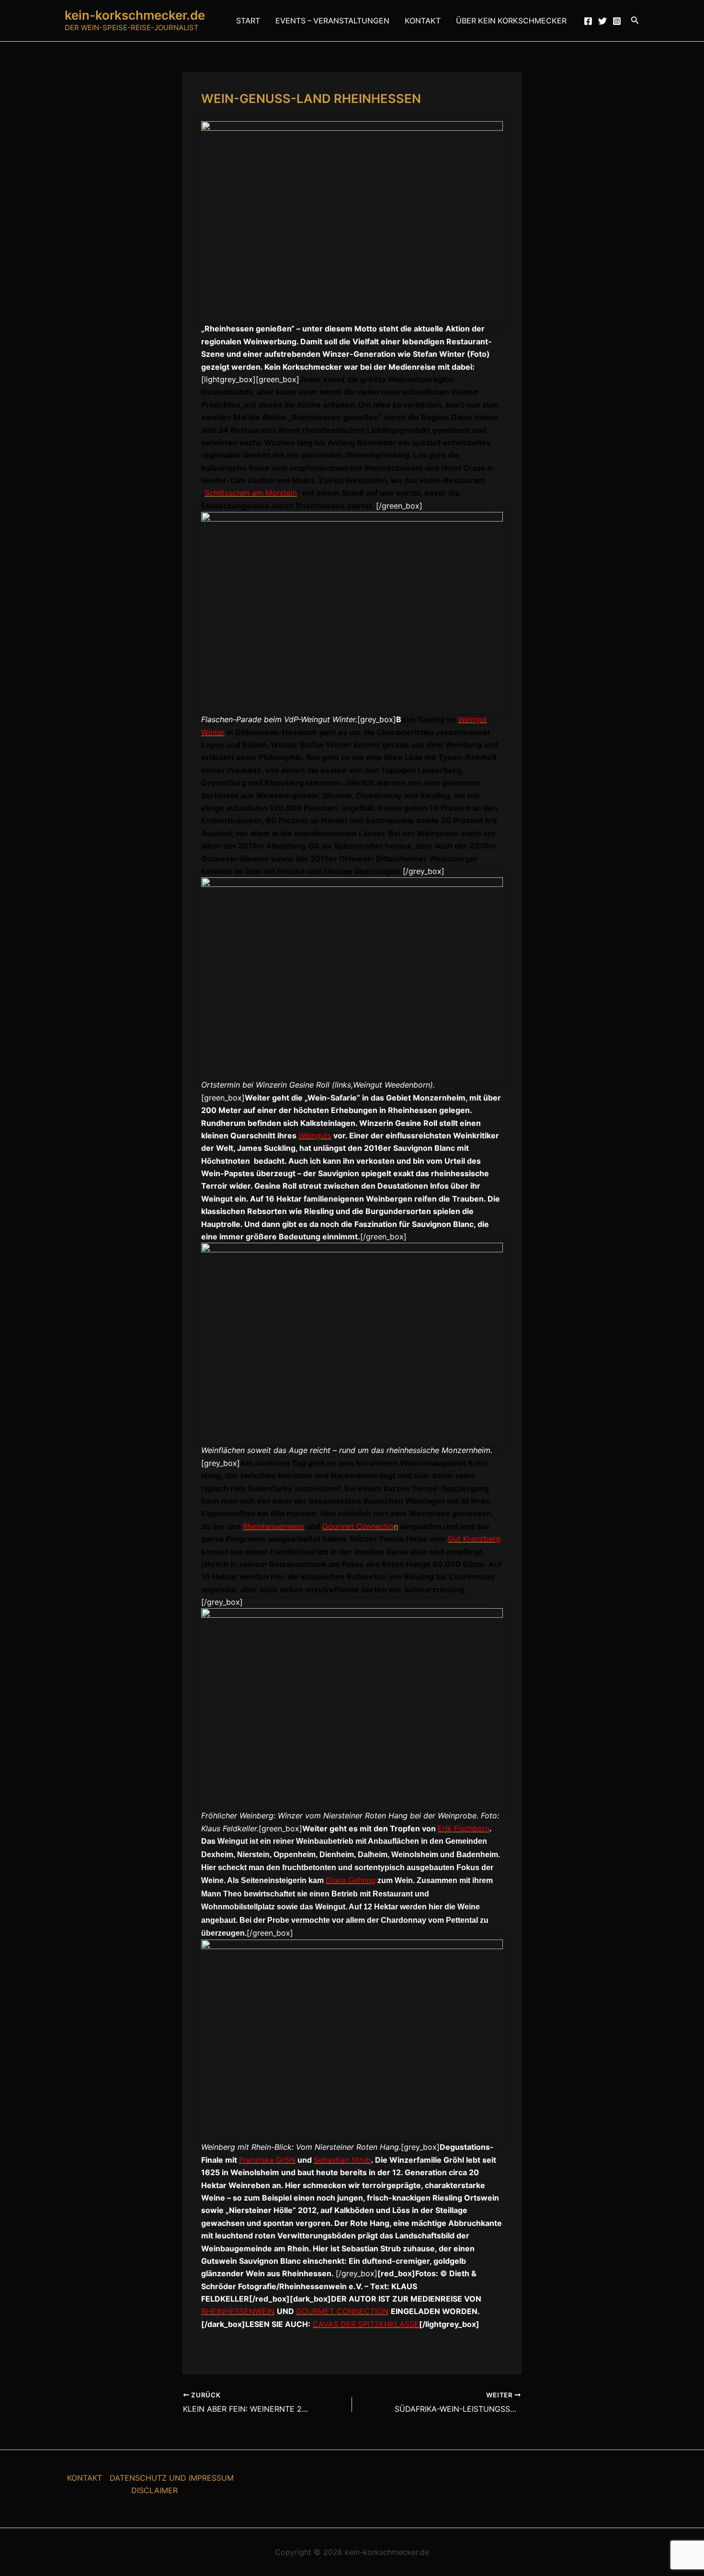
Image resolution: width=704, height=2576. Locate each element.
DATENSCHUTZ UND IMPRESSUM (172, 2478)
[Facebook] (588, 21)
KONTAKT (423, 21)
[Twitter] (602, 21)
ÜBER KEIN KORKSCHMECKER (511, 21)
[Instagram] (617, 21)
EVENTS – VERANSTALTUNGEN (332, 21)
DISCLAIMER (154, 2490)
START (248, 21)
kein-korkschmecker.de (135, 15)
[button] (635, 20)
